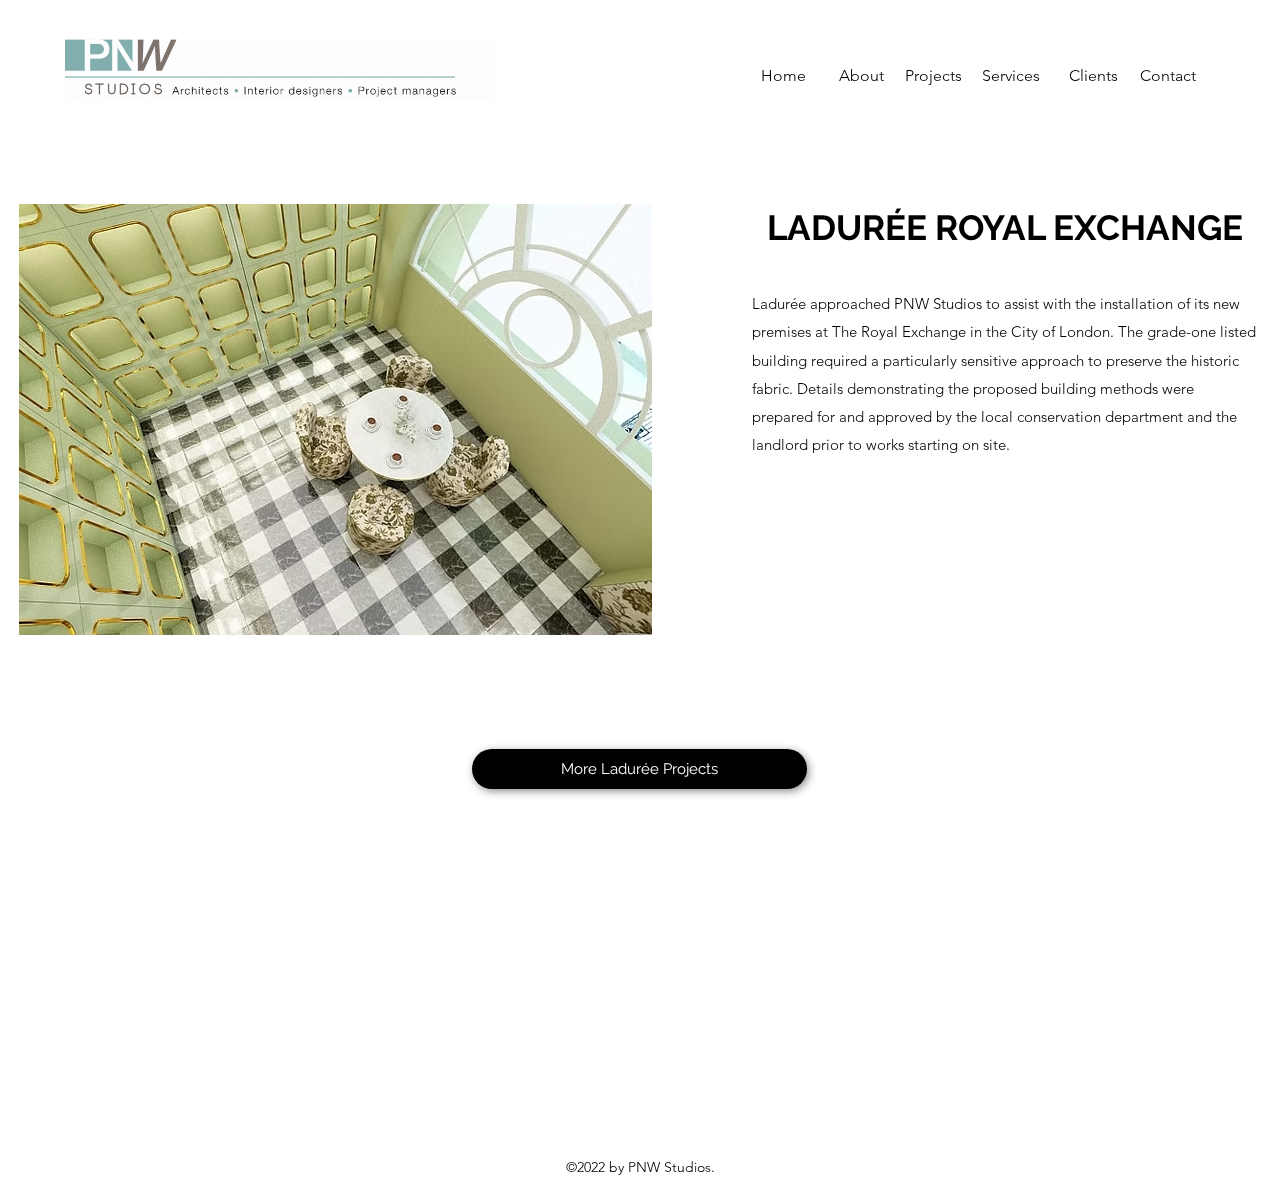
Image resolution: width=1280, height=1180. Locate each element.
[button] (335, 419)
